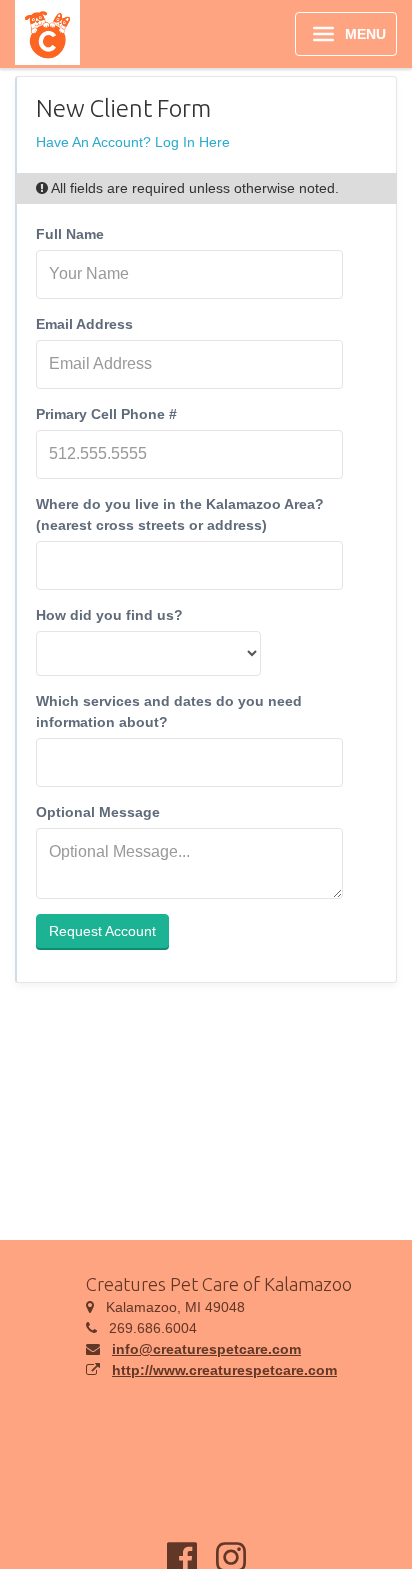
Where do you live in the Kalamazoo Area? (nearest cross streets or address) (180, 514)
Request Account (102, 931)
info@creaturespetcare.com (206, 1349)
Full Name (70, 234)
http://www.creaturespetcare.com (224, 1370)
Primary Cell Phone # (106, 414)
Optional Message (98, 812)
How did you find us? (109, 615)
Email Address (84, 324)
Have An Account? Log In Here (133, 142)
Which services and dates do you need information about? (169, 711)
